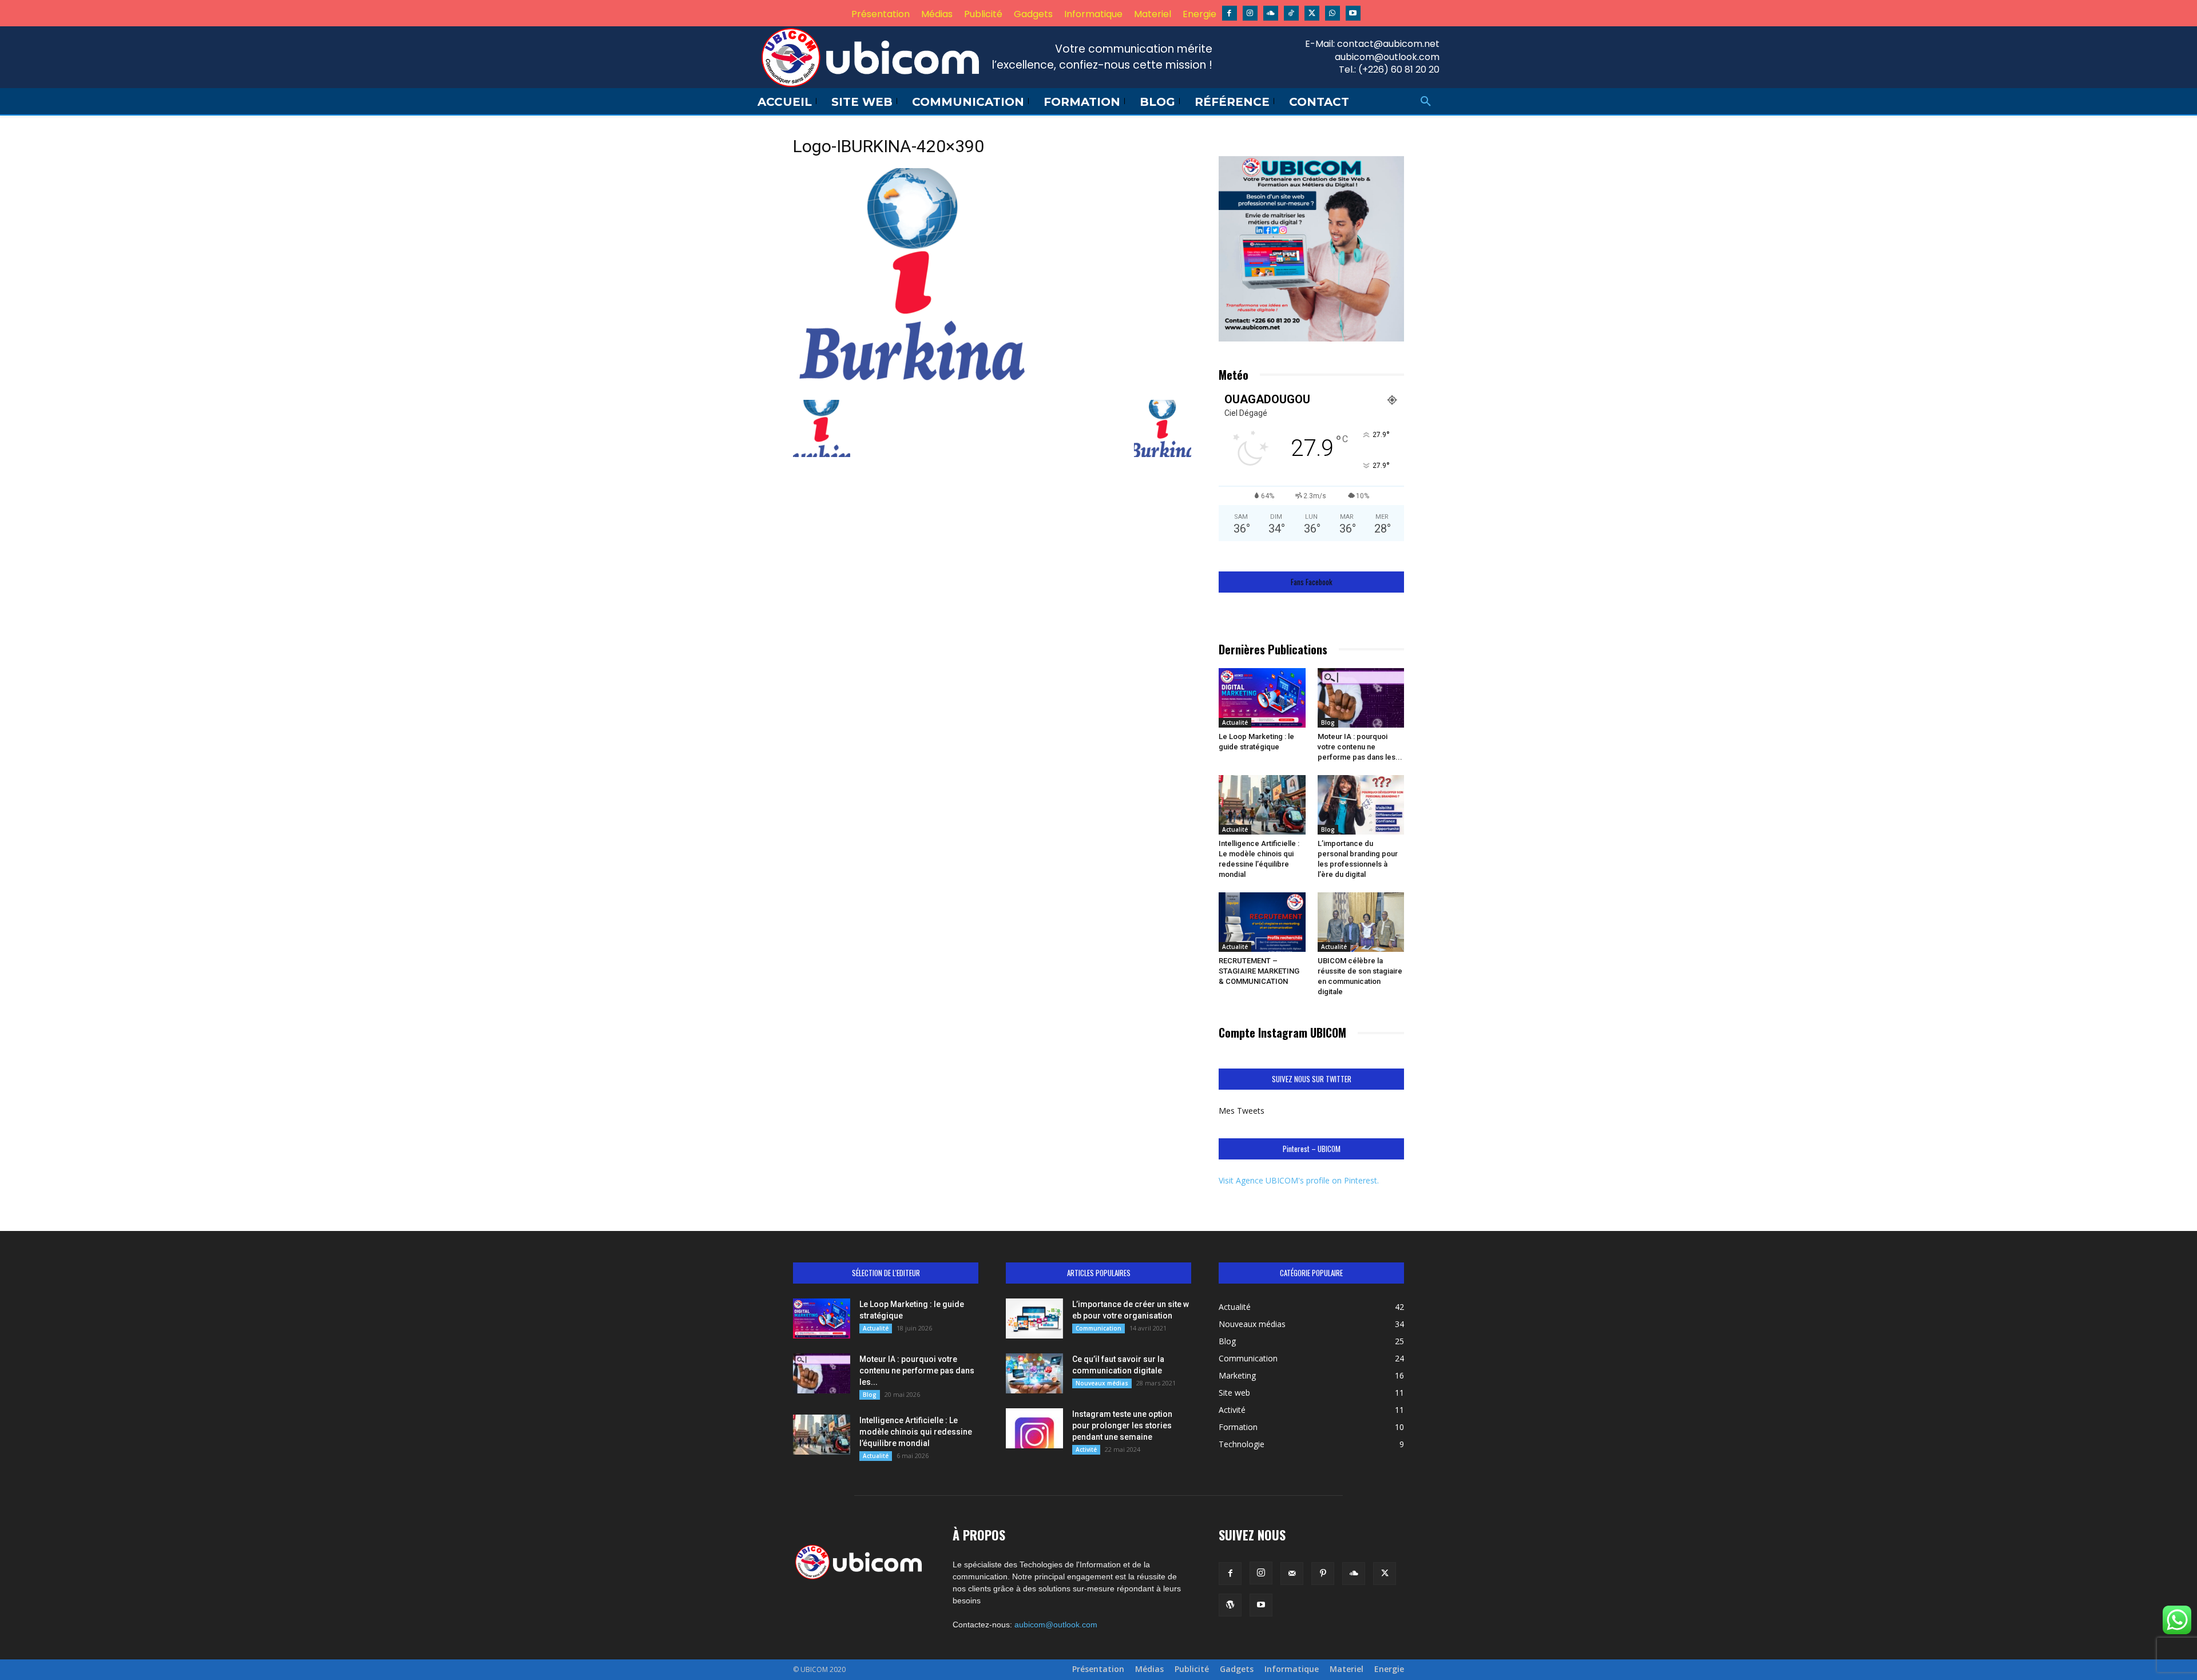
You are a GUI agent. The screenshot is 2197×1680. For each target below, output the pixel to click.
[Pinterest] (1323, 1574)
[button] (1426, 102)
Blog (1328, 722)
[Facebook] (1230, 13)
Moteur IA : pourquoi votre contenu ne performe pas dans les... (1360, 747)
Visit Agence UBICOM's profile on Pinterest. (1299, 1180)
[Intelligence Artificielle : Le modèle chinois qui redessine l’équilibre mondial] (1262, 805)
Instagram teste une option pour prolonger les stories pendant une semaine (1122, 1425)
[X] (1312, 13)
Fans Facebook (1312, 582)
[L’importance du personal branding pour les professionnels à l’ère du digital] (1361, 805)
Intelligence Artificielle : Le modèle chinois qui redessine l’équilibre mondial (916, 1432)
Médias (1149, 1669)
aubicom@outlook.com (1056, 1625)
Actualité (1235, 722)
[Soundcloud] (1271, 13)
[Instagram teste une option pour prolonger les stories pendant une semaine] (1034, 1428)
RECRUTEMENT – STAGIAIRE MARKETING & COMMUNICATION (1259, 971)
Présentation (1098, 1669)
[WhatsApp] (1333, 13)
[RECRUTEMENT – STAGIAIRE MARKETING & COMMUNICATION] (1262, 922)
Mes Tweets (1242, 1111)
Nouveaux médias (1102, 1383)
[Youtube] (1353, 13)
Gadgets (1237, 1669)
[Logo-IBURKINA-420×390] (913, 388)
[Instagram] (1250, 13)
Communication (1098, 1328)
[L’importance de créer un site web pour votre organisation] (1034, 1318)
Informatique (1292, 1669)
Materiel (1347, 1669)
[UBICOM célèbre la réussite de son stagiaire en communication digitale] (1361, 922)
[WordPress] (1230, 1605)
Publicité (1192, 1669)
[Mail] (1292, 1574)
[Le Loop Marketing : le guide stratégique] (1262, 698)
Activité (1086, 1449)
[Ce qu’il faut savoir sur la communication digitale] (1034, 1373)
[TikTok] (1291, 13)
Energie (1389, 1669)
